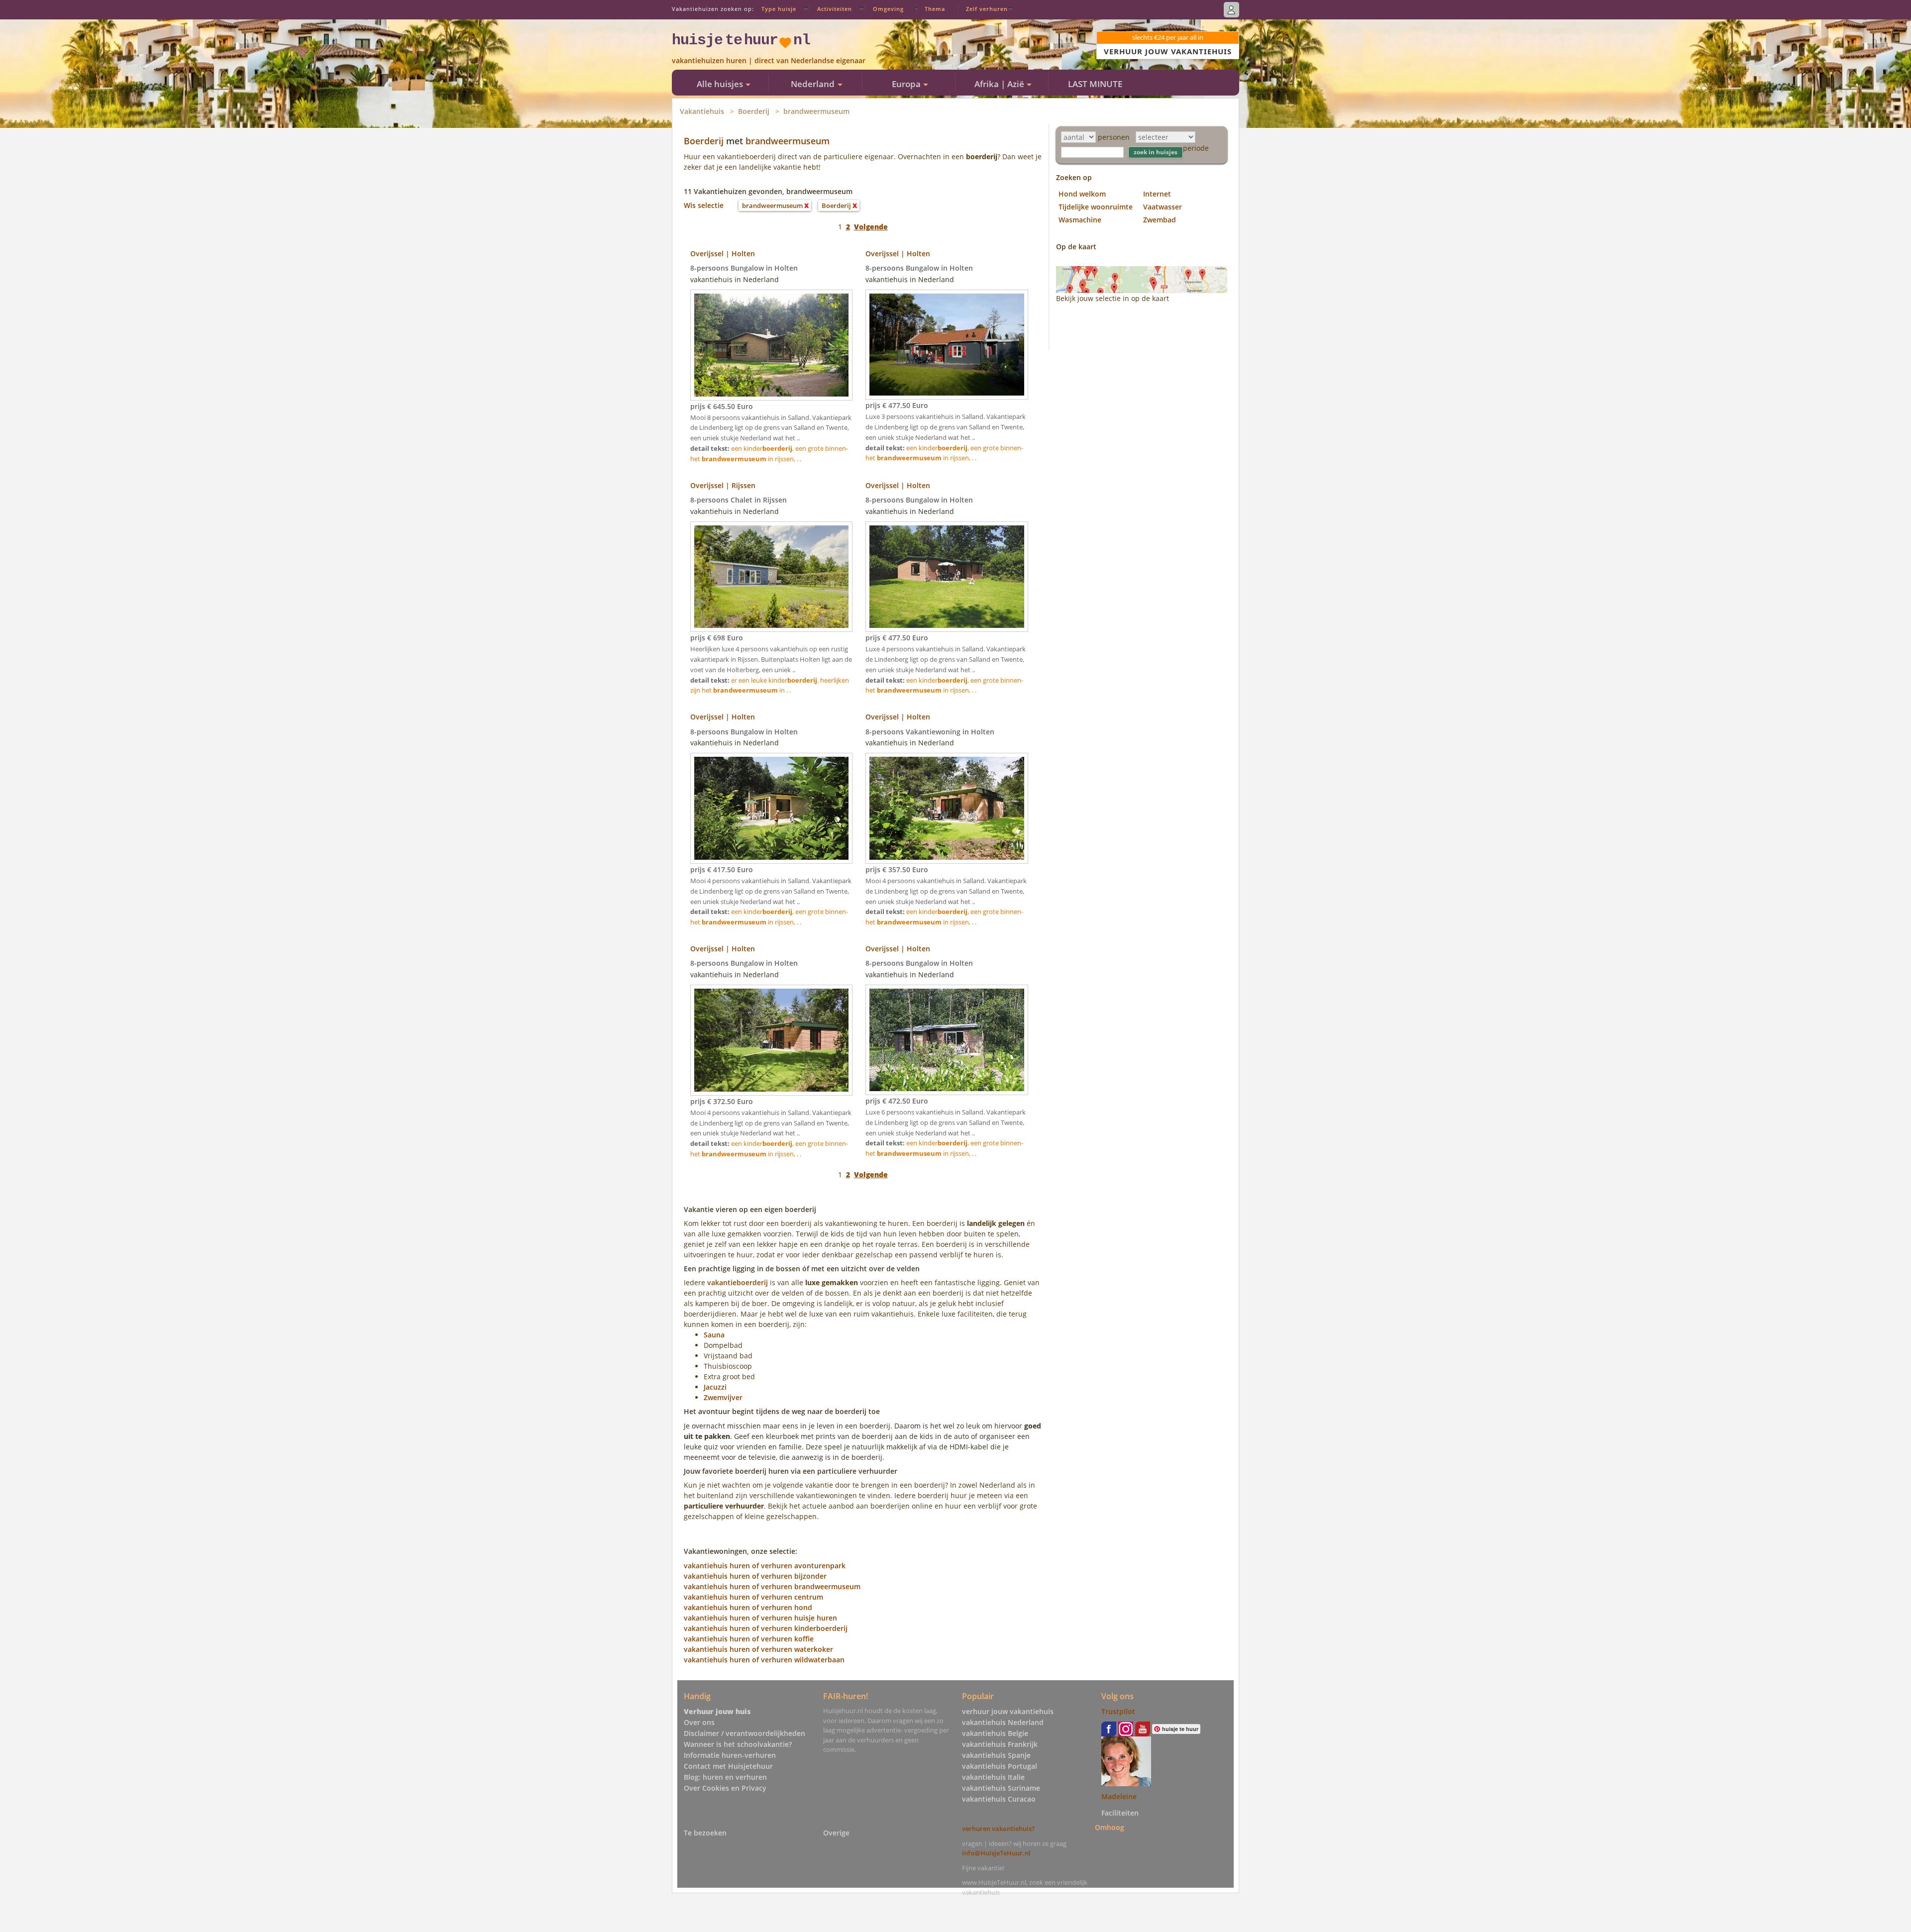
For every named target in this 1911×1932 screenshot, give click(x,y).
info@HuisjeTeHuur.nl (996, 1853)
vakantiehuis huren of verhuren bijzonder (755, 1576)
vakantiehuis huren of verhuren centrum (753, 1597)
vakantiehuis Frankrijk (1000, 1744)
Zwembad (1160, 220)
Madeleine (1119, 1796)
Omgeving (888, 9)
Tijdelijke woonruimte (1096, 207)
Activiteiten (835, 9)
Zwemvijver (723, 1397)
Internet (1157, 194)
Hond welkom (1082, 194)
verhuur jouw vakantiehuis (1008, 1711)
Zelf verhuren (987, 9)
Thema (935, 9)
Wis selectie (704, 205)
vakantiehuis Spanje (996, 1755)
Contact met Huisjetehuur (728, 1766)
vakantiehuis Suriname (1001, 1788)
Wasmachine (1080, 220)
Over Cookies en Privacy (725, 1788)
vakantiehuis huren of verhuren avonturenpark (765, 1566)
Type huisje (779, 9)
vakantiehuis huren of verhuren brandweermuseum (772, 1586)
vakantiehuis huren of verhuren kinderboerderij (766, 1628)
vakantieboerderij (738, 1282)
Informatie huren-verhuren (730, 1755)
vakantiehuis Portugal (1000, 1766)
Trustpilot (1118, 1711)
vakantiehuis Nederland (1003, 1722)
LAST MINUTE (1095, 84)
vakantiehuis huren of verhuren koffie (749, 1639)
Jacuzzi (715, 1387)
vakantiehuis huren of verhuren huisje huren (760, 1618)
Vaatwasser (1163, 207)
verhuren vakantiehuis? (998, 1829)
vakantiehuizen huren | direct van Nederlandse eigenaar (769, 60)
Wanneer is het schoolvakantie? (738, 1744)
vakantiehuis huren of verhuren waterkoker (758, 1649)
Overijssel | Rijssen (723, 485)
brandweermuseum (816, 111)
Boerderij (754, 111)
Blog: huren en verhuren (725, 1777)
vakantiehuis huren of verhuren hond (748, 1607)
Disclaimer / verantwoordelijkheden (744, 1733)
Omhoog (1110, 1827)
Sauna (714, 1335)
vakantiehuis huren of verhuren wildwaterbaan (764, 1660)
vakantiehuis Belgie (995, 1733)
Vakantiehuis (702, 111)
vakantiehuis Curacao (999, 1799)
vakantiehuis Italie (993, 1777)
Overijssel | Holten (723, 254)
